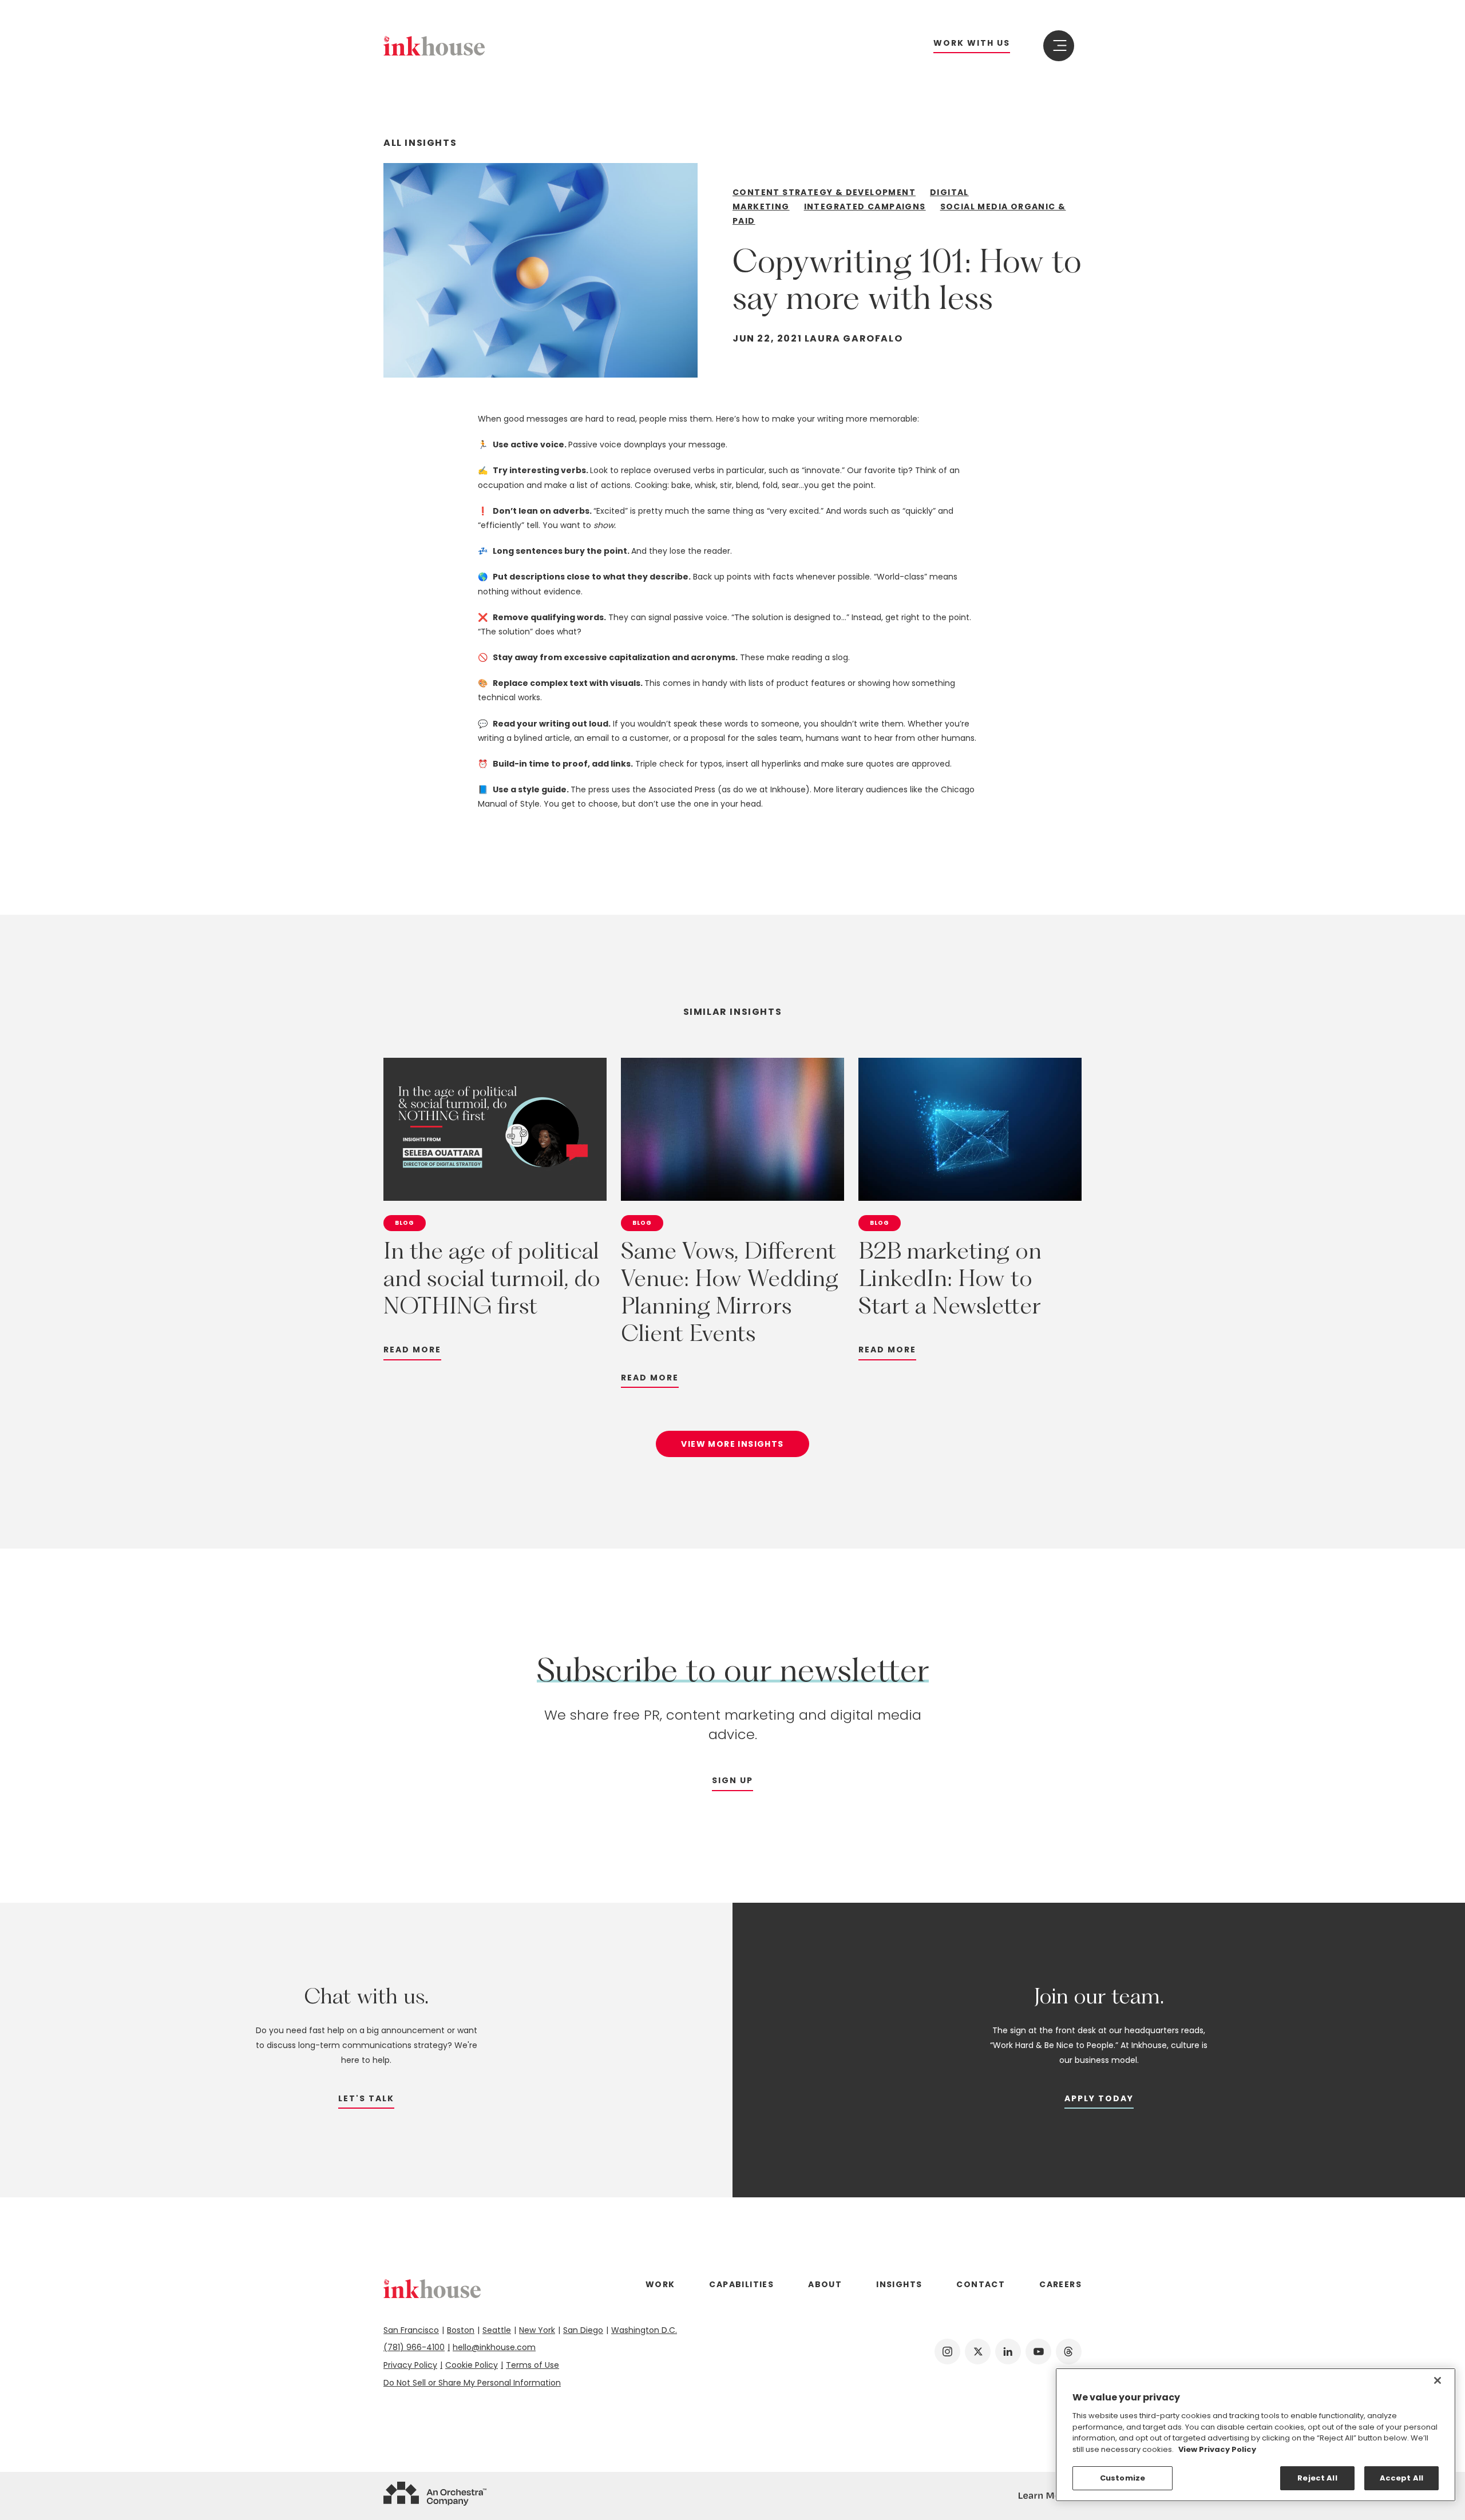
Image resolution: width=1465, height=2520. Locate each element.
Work (660, 2284)
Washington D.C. (644, 2330)
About (825, 2284)
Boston (461, 2330)
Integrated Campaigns (865, 207)
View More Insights (732, 1444)
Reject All (1317, 2478)
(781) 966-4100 (414, 2347)
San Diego (583, 2330)
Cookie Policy (472, 2365)
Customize (1122, 2478)
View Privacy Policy (1217, 2449)
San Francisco (411, 2330)
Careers (1060, 2284)
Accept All (1401, 2478)
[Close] (1438, 2380)
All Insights (420, 143)
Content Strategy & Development (824, 192)
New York (537, 2330)
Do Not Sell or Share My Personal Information (472, 2383)
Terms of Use (532, 2365)
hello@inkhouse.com (494, 2347)
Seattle (497, 2330)
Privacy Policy (410, 2365)
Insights (899, 2284)
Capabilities (741, 2284)
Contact (981, 2284)
